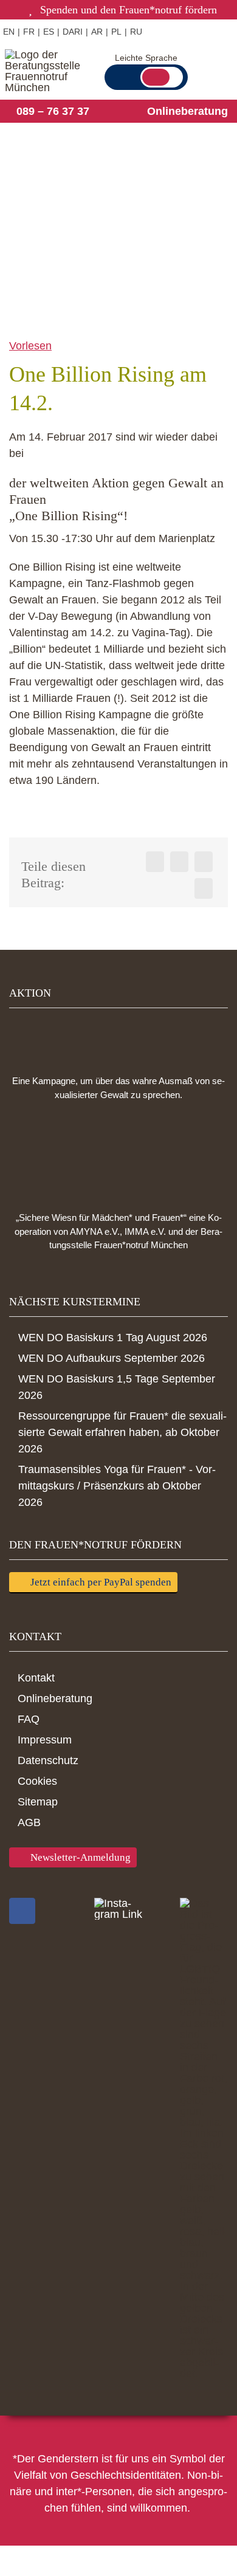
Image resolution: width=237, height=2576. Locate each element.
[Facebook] (155, 862)
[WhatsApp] (204, 862)
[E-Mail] (204, 888)
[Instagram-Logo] (118, 1909)
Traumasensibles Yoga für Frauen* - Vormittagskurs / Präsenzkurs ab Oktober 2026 (117, 1486)
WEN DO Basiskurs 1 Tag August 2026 (113, 1338)
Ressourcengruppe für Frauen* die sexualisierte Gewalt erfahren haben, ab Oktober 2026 (122, 1432)
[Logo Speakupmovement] (118, 1038)
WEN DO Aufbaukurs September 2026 (112, 1358)
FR (29, 32)
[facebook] (22, 1911)
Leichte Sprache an (162, 77)
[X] (179, 862)
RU (136, 32)
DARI (73, 32)
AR (97, 32)
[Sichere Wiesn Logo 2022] (118, 1156)
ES (49, 32)
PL (116, 32)
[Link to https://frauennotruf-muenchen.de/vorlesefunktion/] (161, 31)
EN (9, 32)
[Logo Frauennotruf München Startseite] (47, 71)
